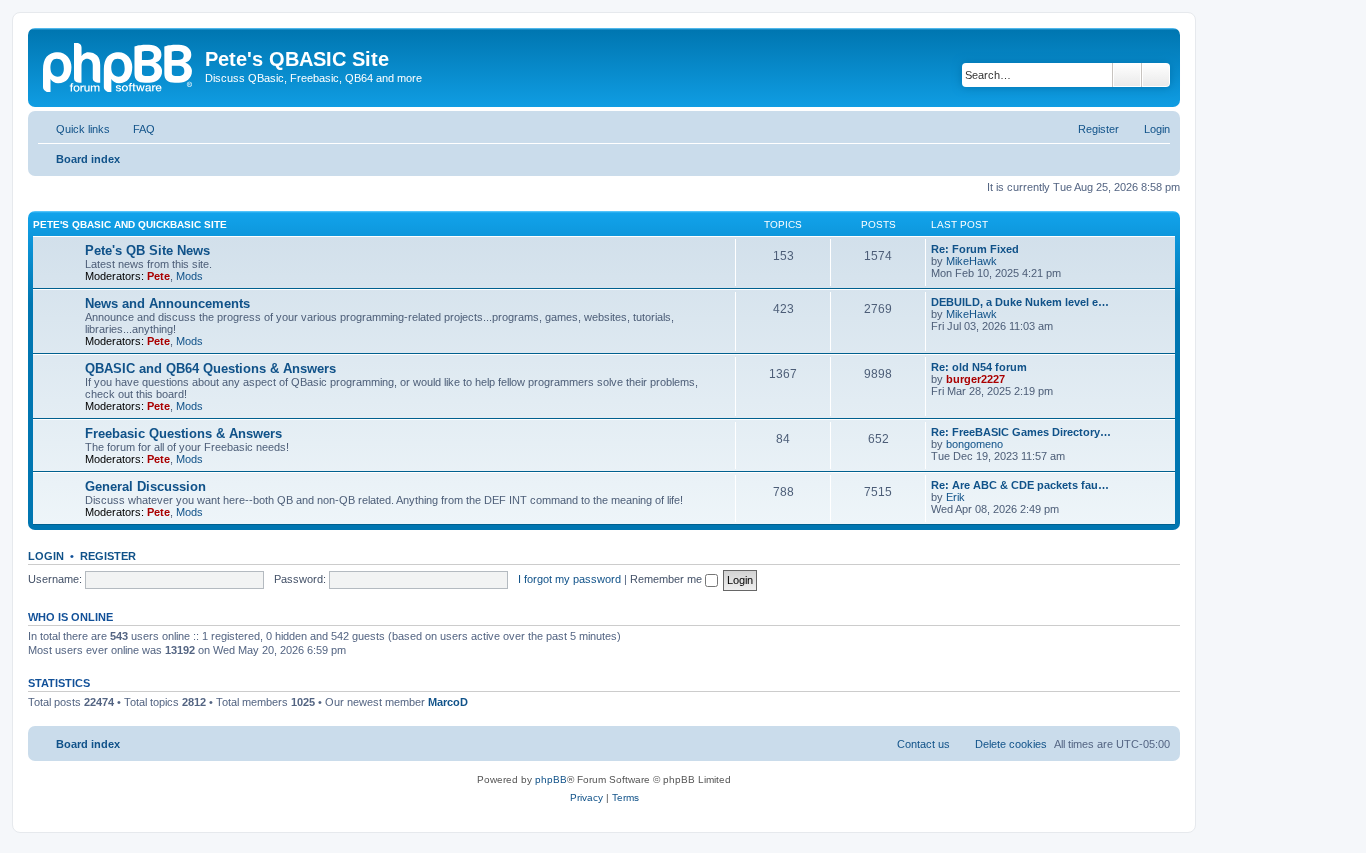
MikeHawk (971, 261)
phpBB (551, 779)
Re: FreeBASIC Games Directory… (1021, 432)
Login (46, 556)
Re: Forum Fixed (975, 249)
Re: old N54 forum (979, 367)
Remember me (667, 579)
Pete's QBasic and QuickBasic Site (130, 224)
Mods (189, 276)
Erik (955, 497)
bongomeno (974, 444)
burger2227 (975, 379)
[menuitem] (135, 129)
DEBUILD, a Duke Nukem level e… (1020, 302)
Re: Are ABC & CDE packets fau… (1020, 485)
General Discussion (145, 486)
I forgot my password (569, 579)
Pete (158, 276)
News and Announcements (167, 303)
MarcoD (448, 702)
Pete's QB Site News (147, 250)
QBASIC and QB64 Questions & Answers (210, 368)
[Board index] (119, 65)
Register (108, 556)
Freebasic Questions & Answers (183, 433)
